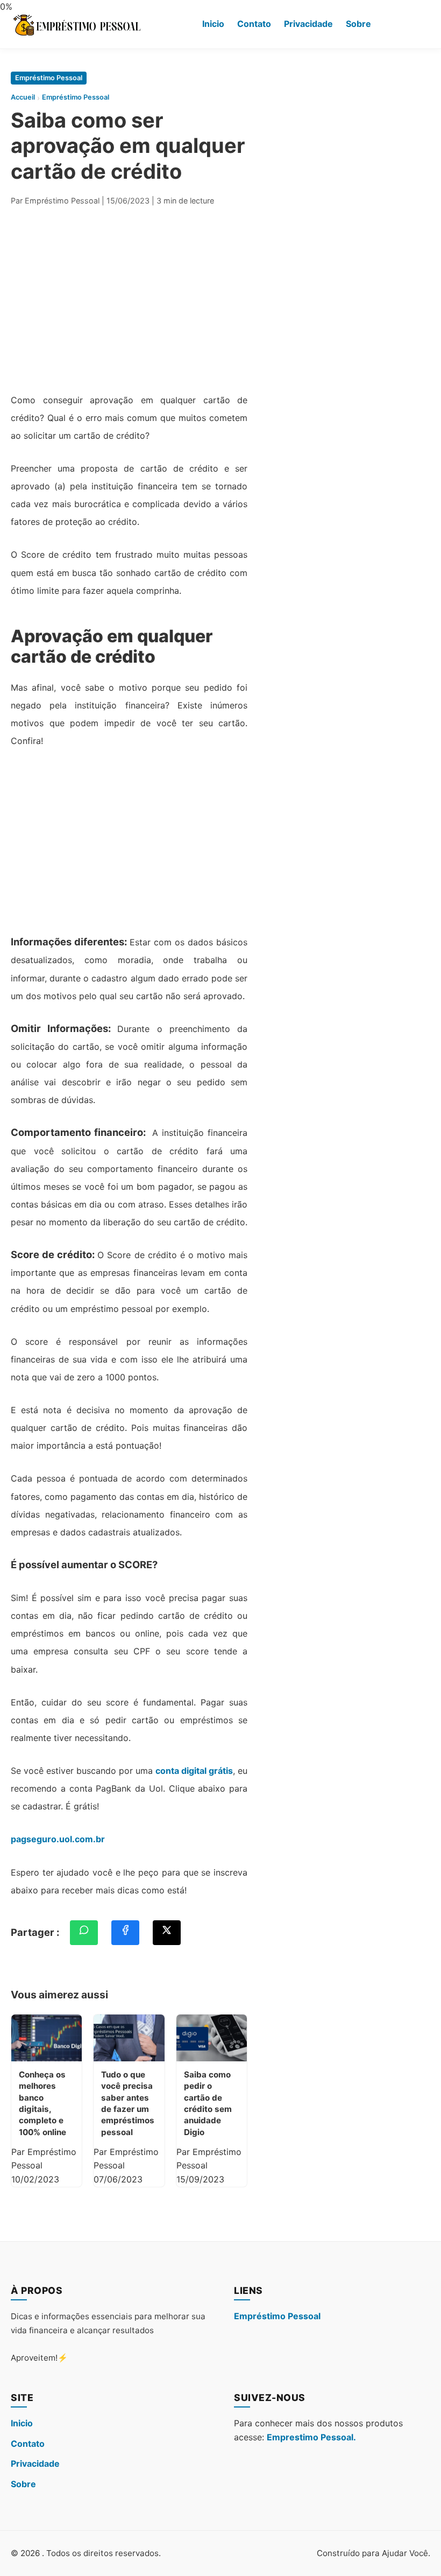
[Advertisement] (129, 297)
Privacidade (308, 24)
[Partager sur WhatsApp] (84, 1933)
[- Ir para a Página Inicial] (77, 24)
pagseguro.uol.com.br (58, 1839)
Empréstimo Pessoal (49, 78)
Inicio (213, 24)
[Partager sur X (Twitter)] (167, 1933)
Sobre (358, 24)
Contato (254, 24)
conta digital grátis (194, 1771)
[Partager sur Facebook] (125, 1933)
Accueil (23, 97)
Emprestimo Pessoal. (311, 2437)
